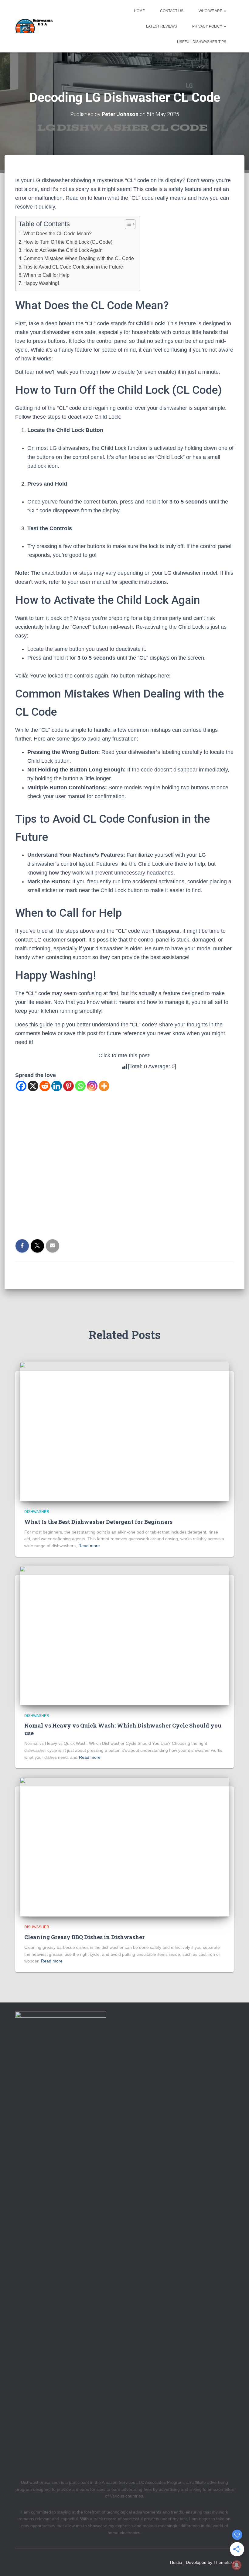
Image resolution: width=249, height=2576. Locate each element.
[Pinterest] (68, 1086)
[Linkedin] (57, 1086)
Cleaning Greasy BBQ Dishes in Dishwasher (84, 1937)
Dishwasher (37, 1512)
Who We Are (211, 11)
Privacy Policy (208, 26)
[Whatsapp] (80, 1086)
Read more (89, 1546)
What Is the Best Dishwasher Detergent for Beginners (98, 1522)
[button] (225, 11)
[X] (33, 1086)
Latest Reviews (162, 26)
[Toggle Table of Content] (127, 224)
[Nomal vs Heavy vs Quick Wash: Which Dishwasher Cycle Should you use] (124, 1635)
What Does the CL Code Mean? (58, 233)
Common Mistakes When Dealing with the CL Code (79, 258)
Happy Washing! (41, 283)
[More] (104, 1086)
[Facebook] (21, 1086)
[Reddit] (45, 1086)
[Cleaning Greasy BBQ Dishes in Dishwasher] (124, 1847)
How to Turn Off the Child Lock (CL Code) (68, 242)
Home (139, 11)
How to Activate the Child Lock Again (63, 250)
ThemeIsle (224, 2562)
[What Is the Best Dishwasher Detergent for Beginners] (124, 1431)
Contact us (172, 11)
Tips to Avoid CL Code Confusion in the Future (73, 267)
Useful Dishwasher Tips (202, 42)
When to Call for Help (46, 275)
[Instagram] (92, 1086)
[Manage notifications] (237, 2565)
